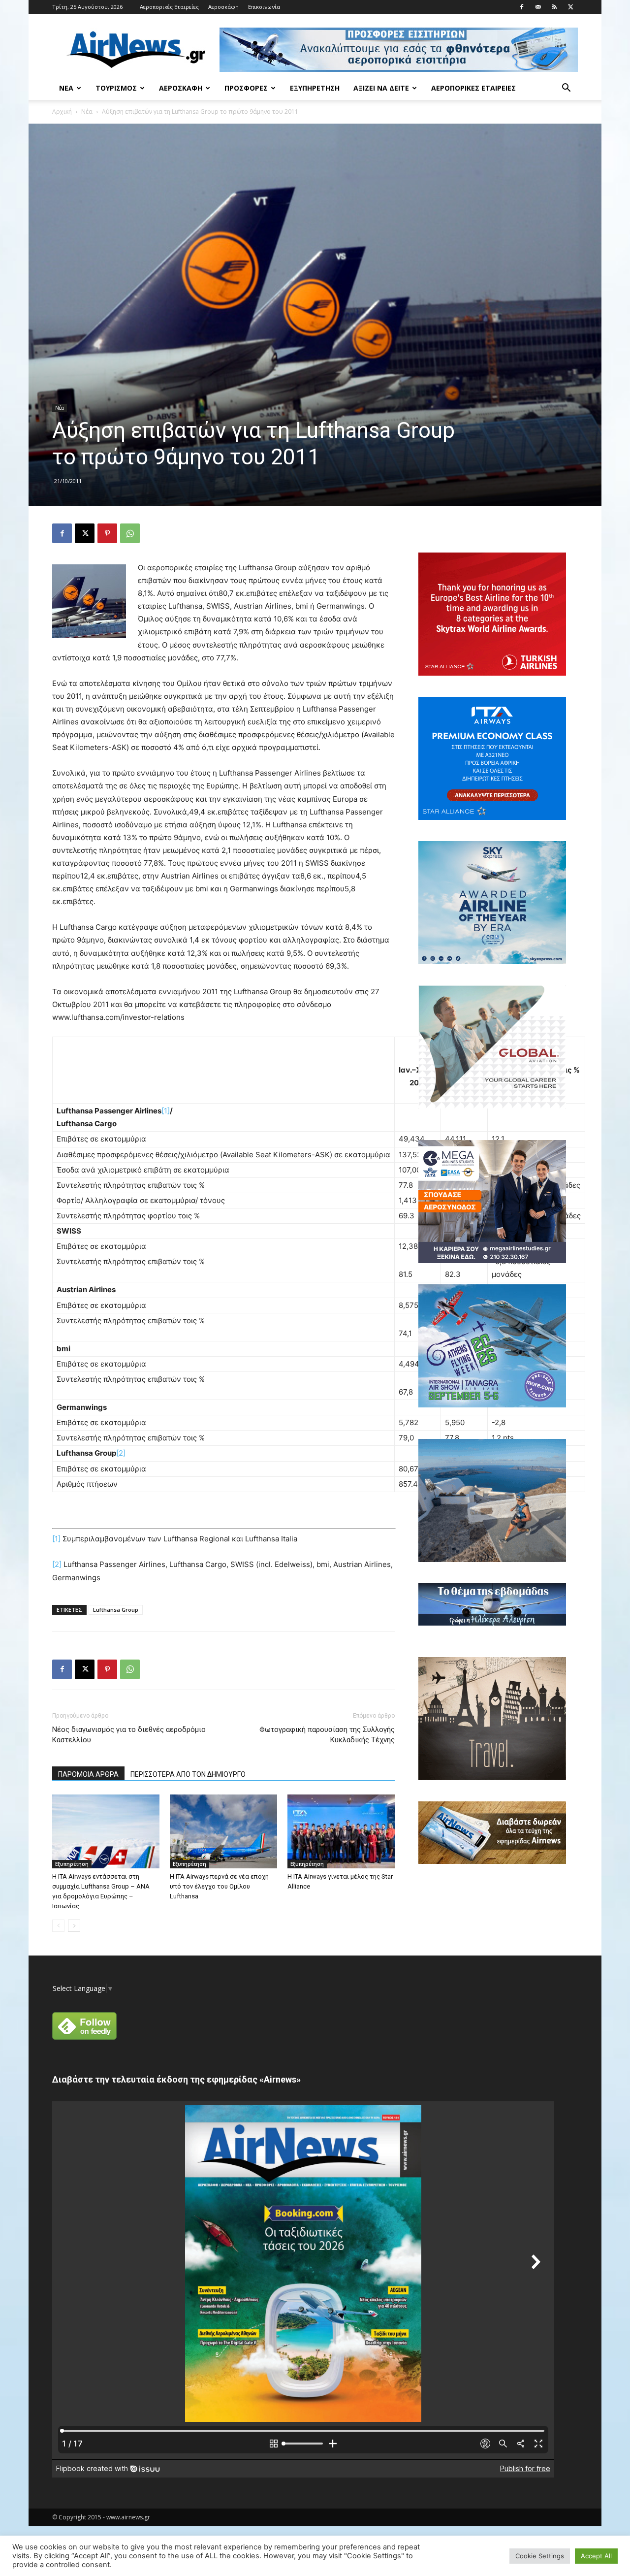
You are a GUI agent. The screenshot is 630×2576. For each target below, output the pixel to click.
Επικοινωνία (264, 7)
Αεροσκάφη (223, 7)
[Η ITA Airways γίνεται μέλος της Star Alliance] (341, 1831)
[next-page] (74, 1926)
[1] (166, 1111)
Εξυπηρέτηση (315, 88)
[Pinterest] (107, 533)
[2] (121, 1453)
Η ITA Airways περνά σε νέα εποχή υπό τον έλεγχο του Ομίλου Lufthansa (219, 1886)
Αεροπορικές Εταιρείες (169, 7)
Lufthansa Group (116, 1610)
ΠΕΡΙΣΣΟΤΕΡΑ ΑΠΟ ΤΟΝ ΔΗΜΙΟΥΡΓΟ (188, 1774)
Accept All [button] (596, 2556)
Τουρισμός (116, 88)
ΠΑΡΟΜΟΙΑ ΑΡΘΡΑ (88, 1774)
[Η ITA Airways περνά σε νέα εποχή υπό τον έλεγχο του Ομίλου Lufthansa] (223, 1831)
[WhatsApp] (130, 533)
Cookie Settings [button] (540, 2556)
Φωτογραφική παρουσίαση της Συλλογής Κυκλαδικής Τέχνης (327, 1735)
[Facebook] (522, 7)
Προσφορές (246, 88)
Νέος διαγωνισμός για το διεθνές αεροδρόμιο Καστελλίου (129, 1735)
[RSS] (554, 7)
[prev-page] (58, 1926)
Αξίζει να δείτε (381, 88)
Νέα (66, 88)
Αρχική (62, 112)
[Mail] (538, 7)
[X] (570, 7)
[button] (566, 89)
